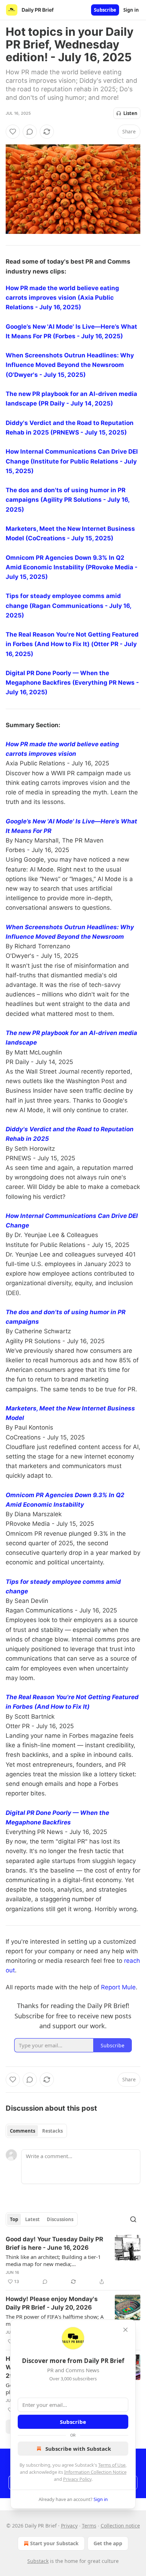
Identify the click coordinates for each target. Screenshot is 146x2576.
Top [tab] (14, 2219)
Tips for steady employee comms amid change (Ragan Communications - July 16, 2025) (68, 605)
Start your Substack (54, 2543)
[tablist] (36, 2131)
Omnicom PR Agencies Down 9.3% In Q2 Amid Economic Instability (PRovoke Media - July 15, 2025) (72, 567)
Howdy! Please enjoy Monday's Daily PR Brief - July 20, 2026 (52, 2303)
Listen (130, 113)
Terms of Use (112, 2465)
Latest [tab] (32, 2219)
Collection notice (120, 2526)
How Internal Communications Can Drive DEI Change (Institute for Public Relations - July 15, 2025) (72, 461)
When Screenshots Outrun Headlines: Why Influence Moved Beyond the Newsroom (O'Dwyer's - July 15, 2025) (70, 365)
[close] (125, 2330)
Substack (38, 2561)
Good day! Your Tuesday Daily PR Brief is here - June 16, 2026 (54, 2243)
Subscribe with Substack (78, 2449)
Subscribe (105, 10)
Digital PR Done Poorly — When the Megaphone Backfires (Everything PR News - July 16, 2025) (72, 683)
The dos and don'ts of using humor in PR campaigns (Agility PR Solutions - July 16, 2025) (68, 500)
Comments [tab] (23, 2131)
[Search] (133, 2219)
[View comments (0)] (30, 132)
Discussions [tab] (60, 2219)
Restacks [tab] (52, 2131)
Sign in (131, 10)
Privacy (69, 2526)
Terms (89, 2526)
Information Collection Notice (95, 2472)
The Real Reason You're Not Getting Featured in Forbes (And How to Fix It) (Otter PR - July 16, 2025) (72, 644)
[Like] (13, 132)
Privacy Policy (77, 2479)
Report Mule (118, 1987)
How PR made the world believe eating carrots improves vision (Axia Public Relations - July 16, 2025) (62, 298)
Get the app (108, 2543)
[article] (73, 2260)
